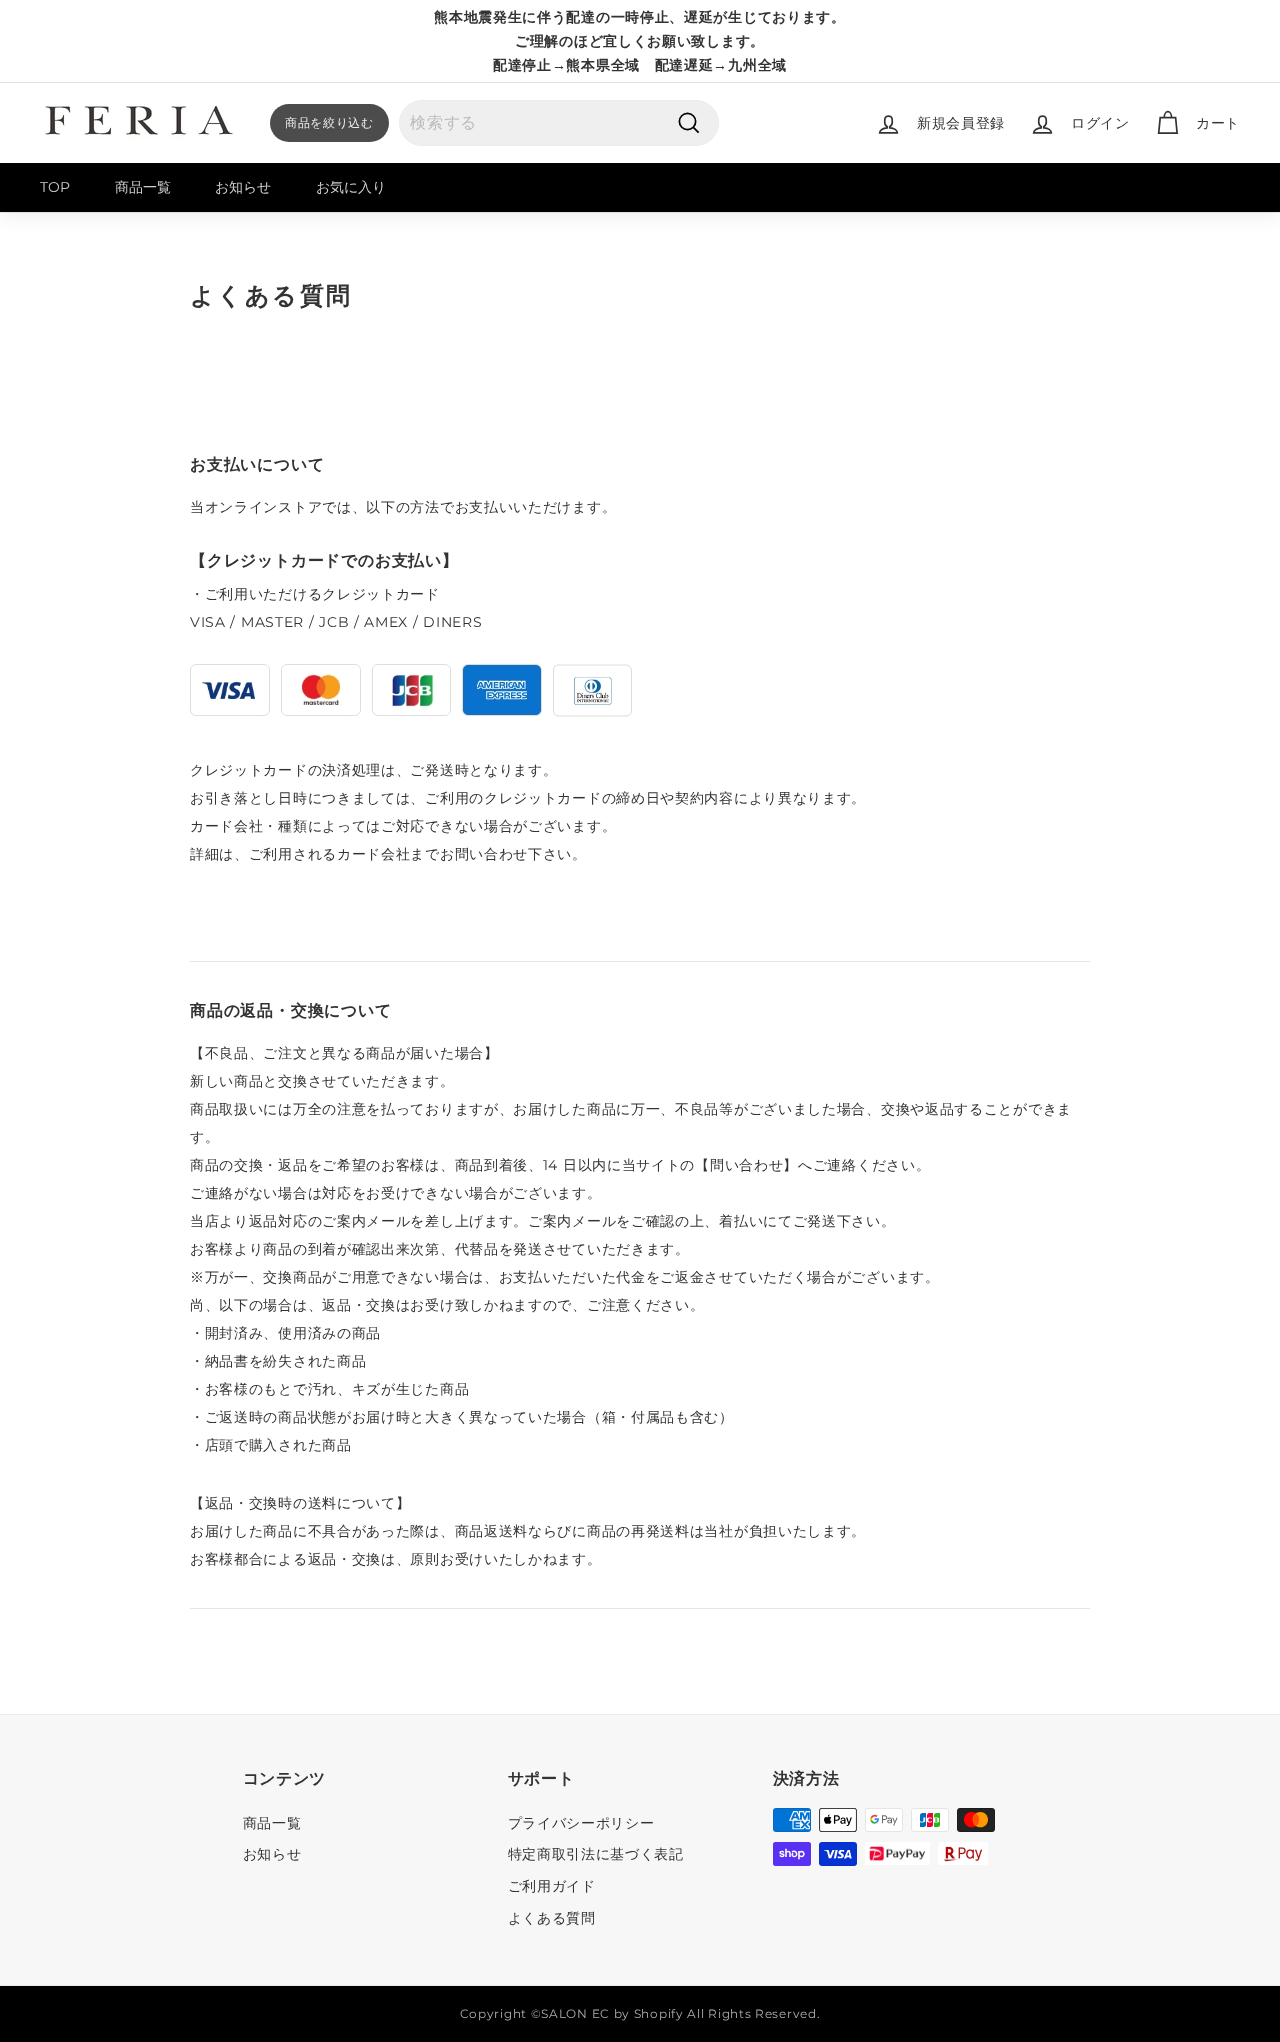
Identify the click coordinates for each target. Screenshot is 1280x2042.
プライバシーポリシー (581, 1823)
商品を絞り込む (329, 122)
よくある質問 (552, 1918)
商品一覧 (143, 187)
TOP (55, 187)
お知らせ (243, 187)
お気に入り (351, 187)
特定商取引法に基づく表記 (596, 1854)
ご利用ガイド (552, 1886)
